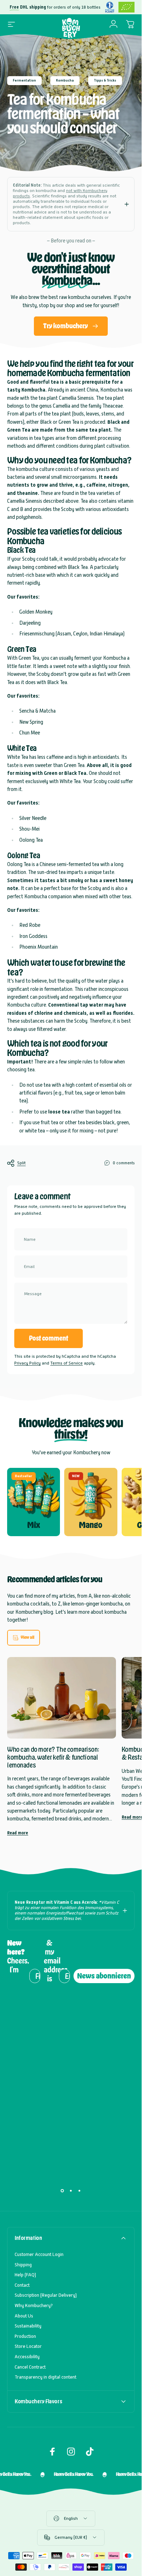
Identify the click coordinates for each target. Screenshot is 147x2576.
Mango (91, 1525)
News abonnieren (104, 1976)
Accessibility (27, 2357)
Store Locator (28, 2346)
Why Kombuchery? (34, 2305)
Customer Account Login (39, 2254)
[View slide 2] (71, 2191)
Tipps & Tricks (105, 80)
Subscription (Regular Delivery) (46, 2295)
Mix (34, 1525)
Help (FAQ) (25, 2275)
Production (25, 2336)
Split (21, 1163)
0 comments (124, 1163)
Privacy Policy (27, 1363)
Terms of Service (67, 1363)
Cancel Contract (30, 2367)
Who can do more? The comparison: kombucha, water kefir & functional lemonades (53, 1757)
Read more (18, 1833)
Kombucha (65, 80)
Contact (22, 2285)
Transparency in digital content (45, 2377)
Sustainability (28, 2326)
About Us (24, 2316)
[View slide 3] (80, 2191)
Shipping (23, 2265)
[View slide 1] (62, 2191)
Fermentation (24, 80)
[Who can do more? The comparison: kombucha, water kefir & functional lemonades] (62, 1698)
